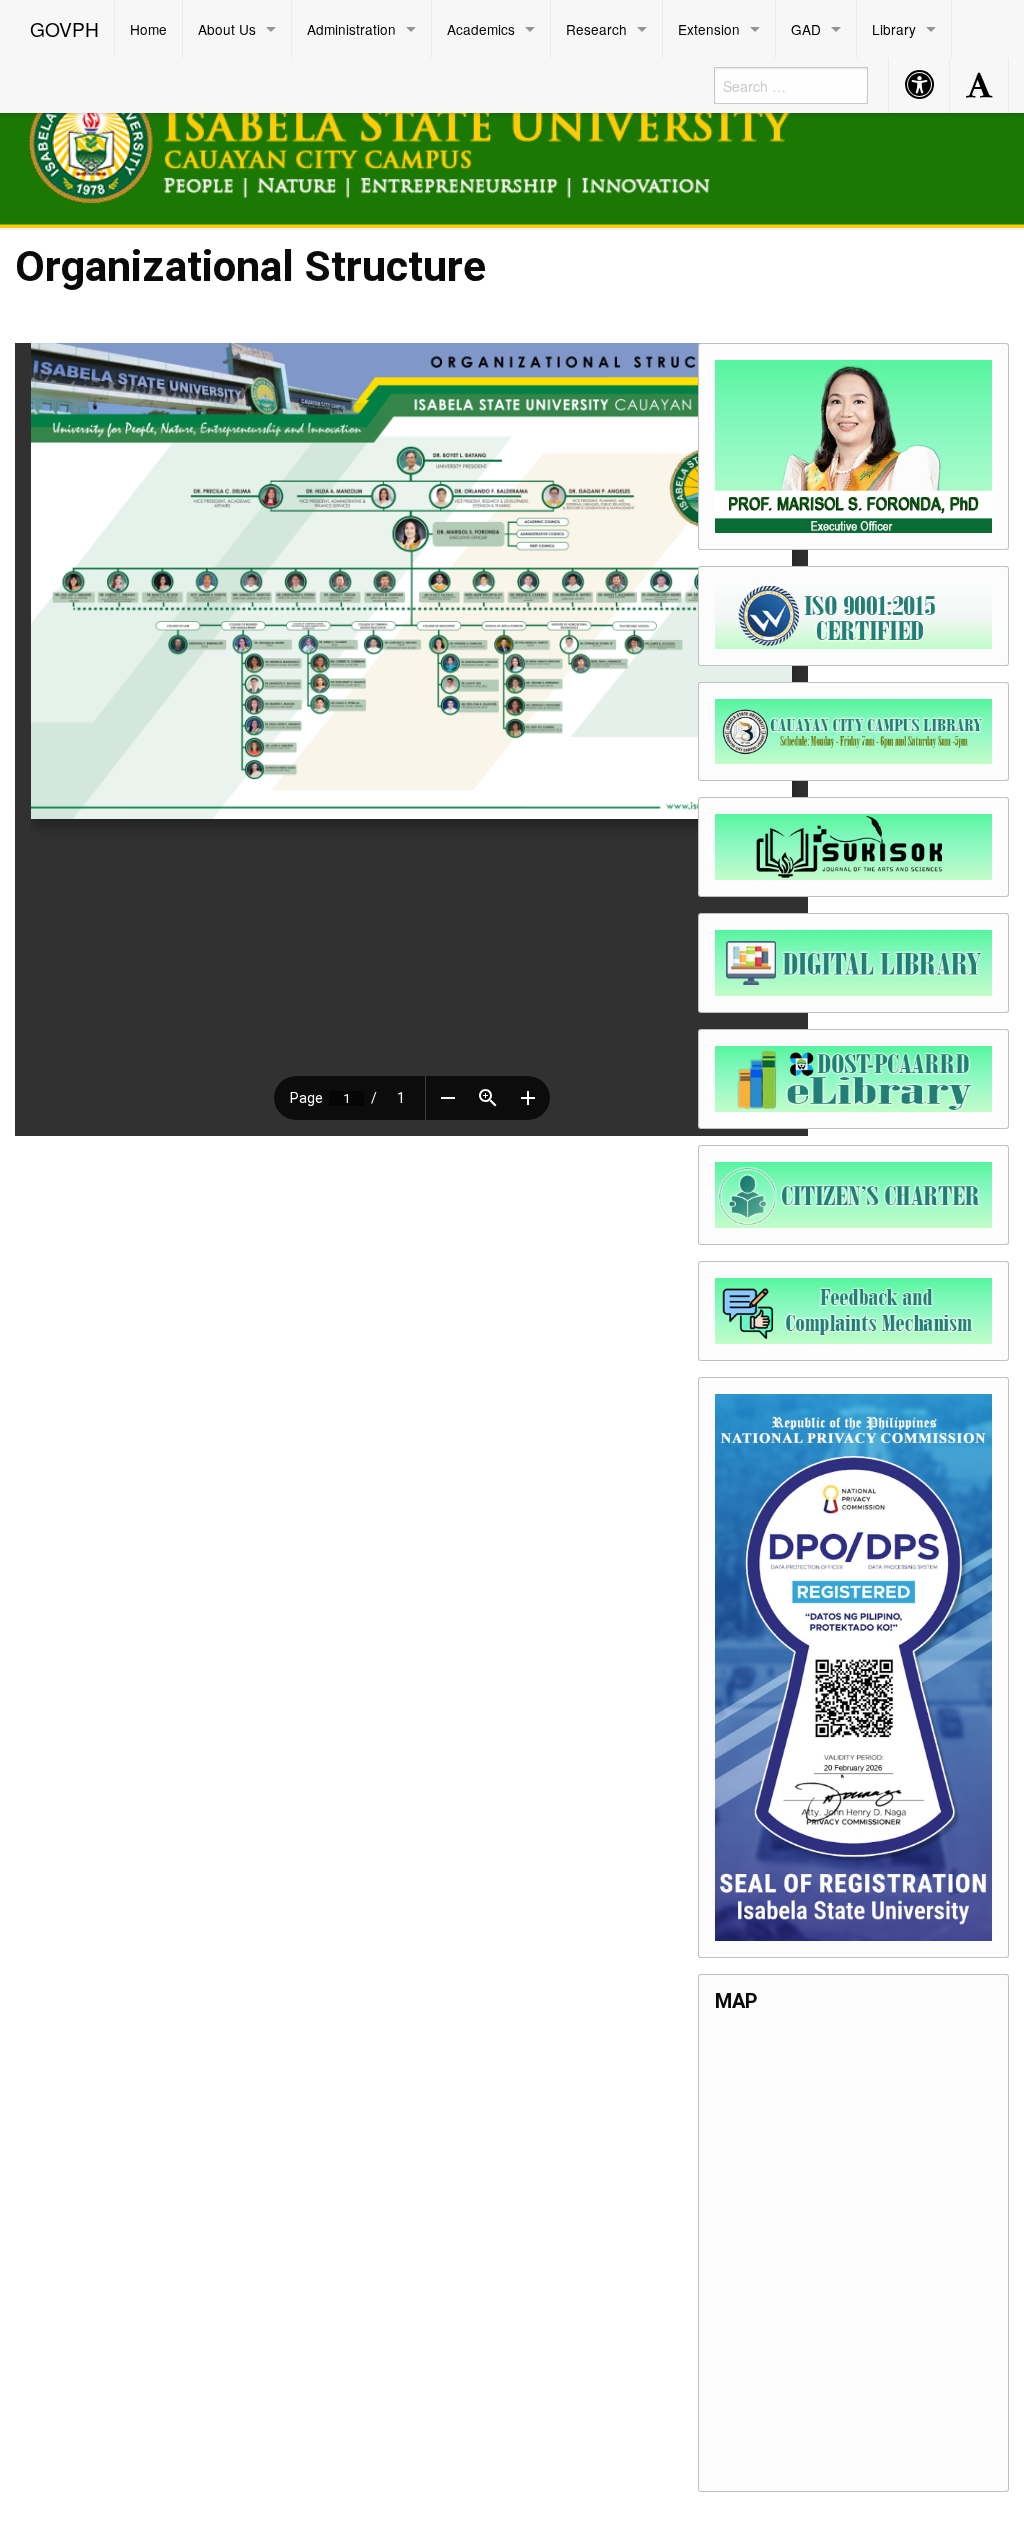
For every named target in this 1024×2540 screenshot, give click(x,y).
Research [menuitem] (596, 29)
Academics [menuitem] (481, 29)
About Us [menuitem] (227, 29)
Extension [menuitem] (709, 29)
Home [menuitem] (148, 29)
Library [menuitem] (894, 29)
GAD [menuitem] (806, 29)
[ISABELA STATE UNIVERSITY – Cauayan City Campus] (435, 139)
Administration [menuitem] (351, 29)
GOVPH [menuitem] (64, 28)
